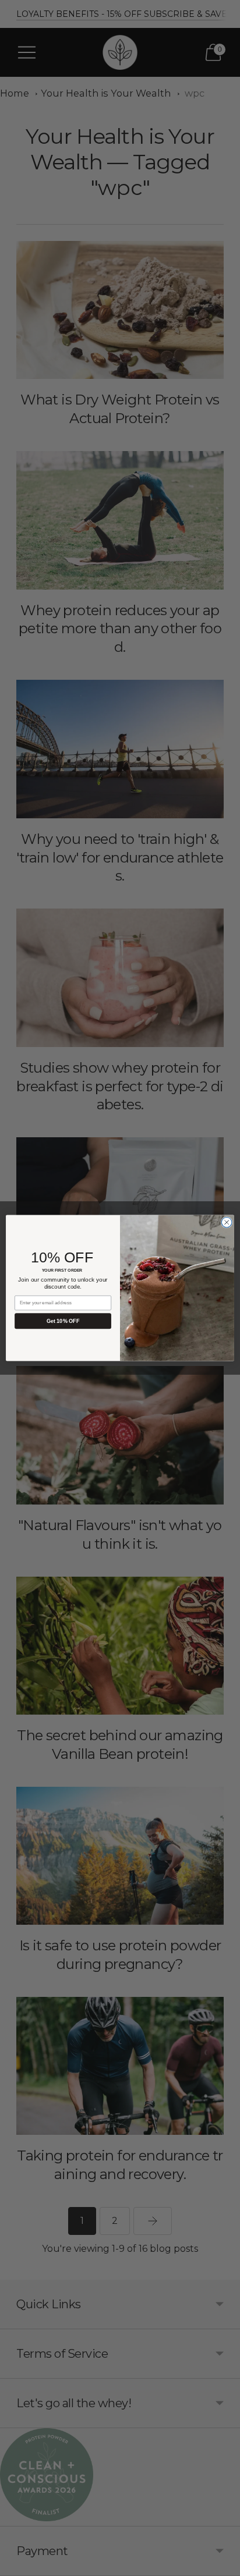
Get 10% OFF (63, 1321)
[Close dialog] (227, 1222)
